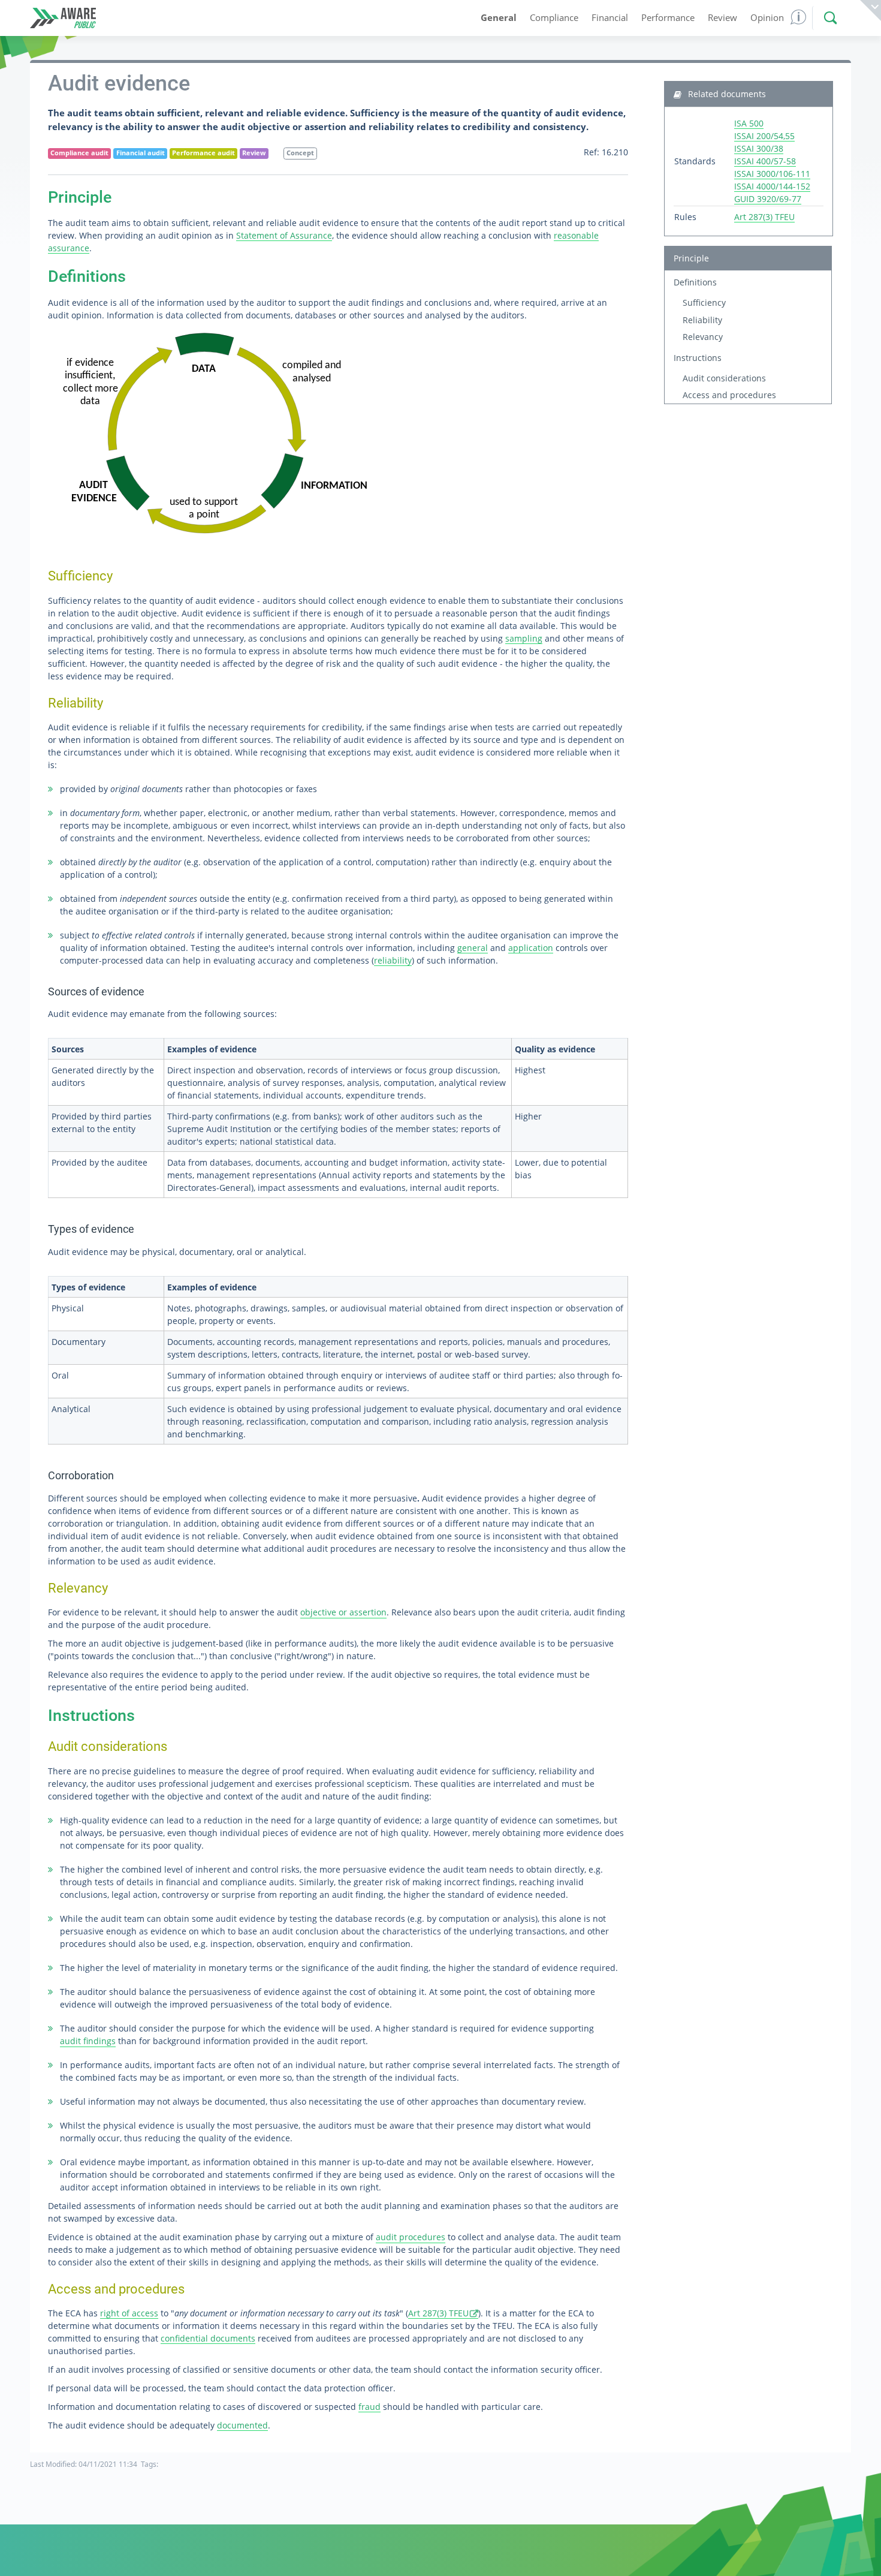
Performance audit (203, 153)
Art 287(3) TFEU (438, 2313)
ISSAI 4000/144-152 (772, 186)
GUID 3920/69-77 (768, 199)
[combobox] (828, 18)
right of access (129, 2313)
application (531, 948)
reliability (393, 960)
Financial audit (141, 153)
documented (242, 2425)
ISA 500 (749, 123)
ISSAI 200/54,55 (764, 136)
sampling (524, 638)
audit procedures (411, 2237)
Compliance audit (79, 153)
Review (254, 153)
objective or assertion (343, 1612)
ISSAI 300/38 (759, 148)
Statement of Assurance (284, 235)
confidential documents (208, 2338)
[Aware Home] (63, 18)
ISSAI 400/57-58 (765, 161)
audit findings (88, 2041)
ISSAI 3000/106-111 (772, 174)
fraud (369, 2407)
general (473, 948)
